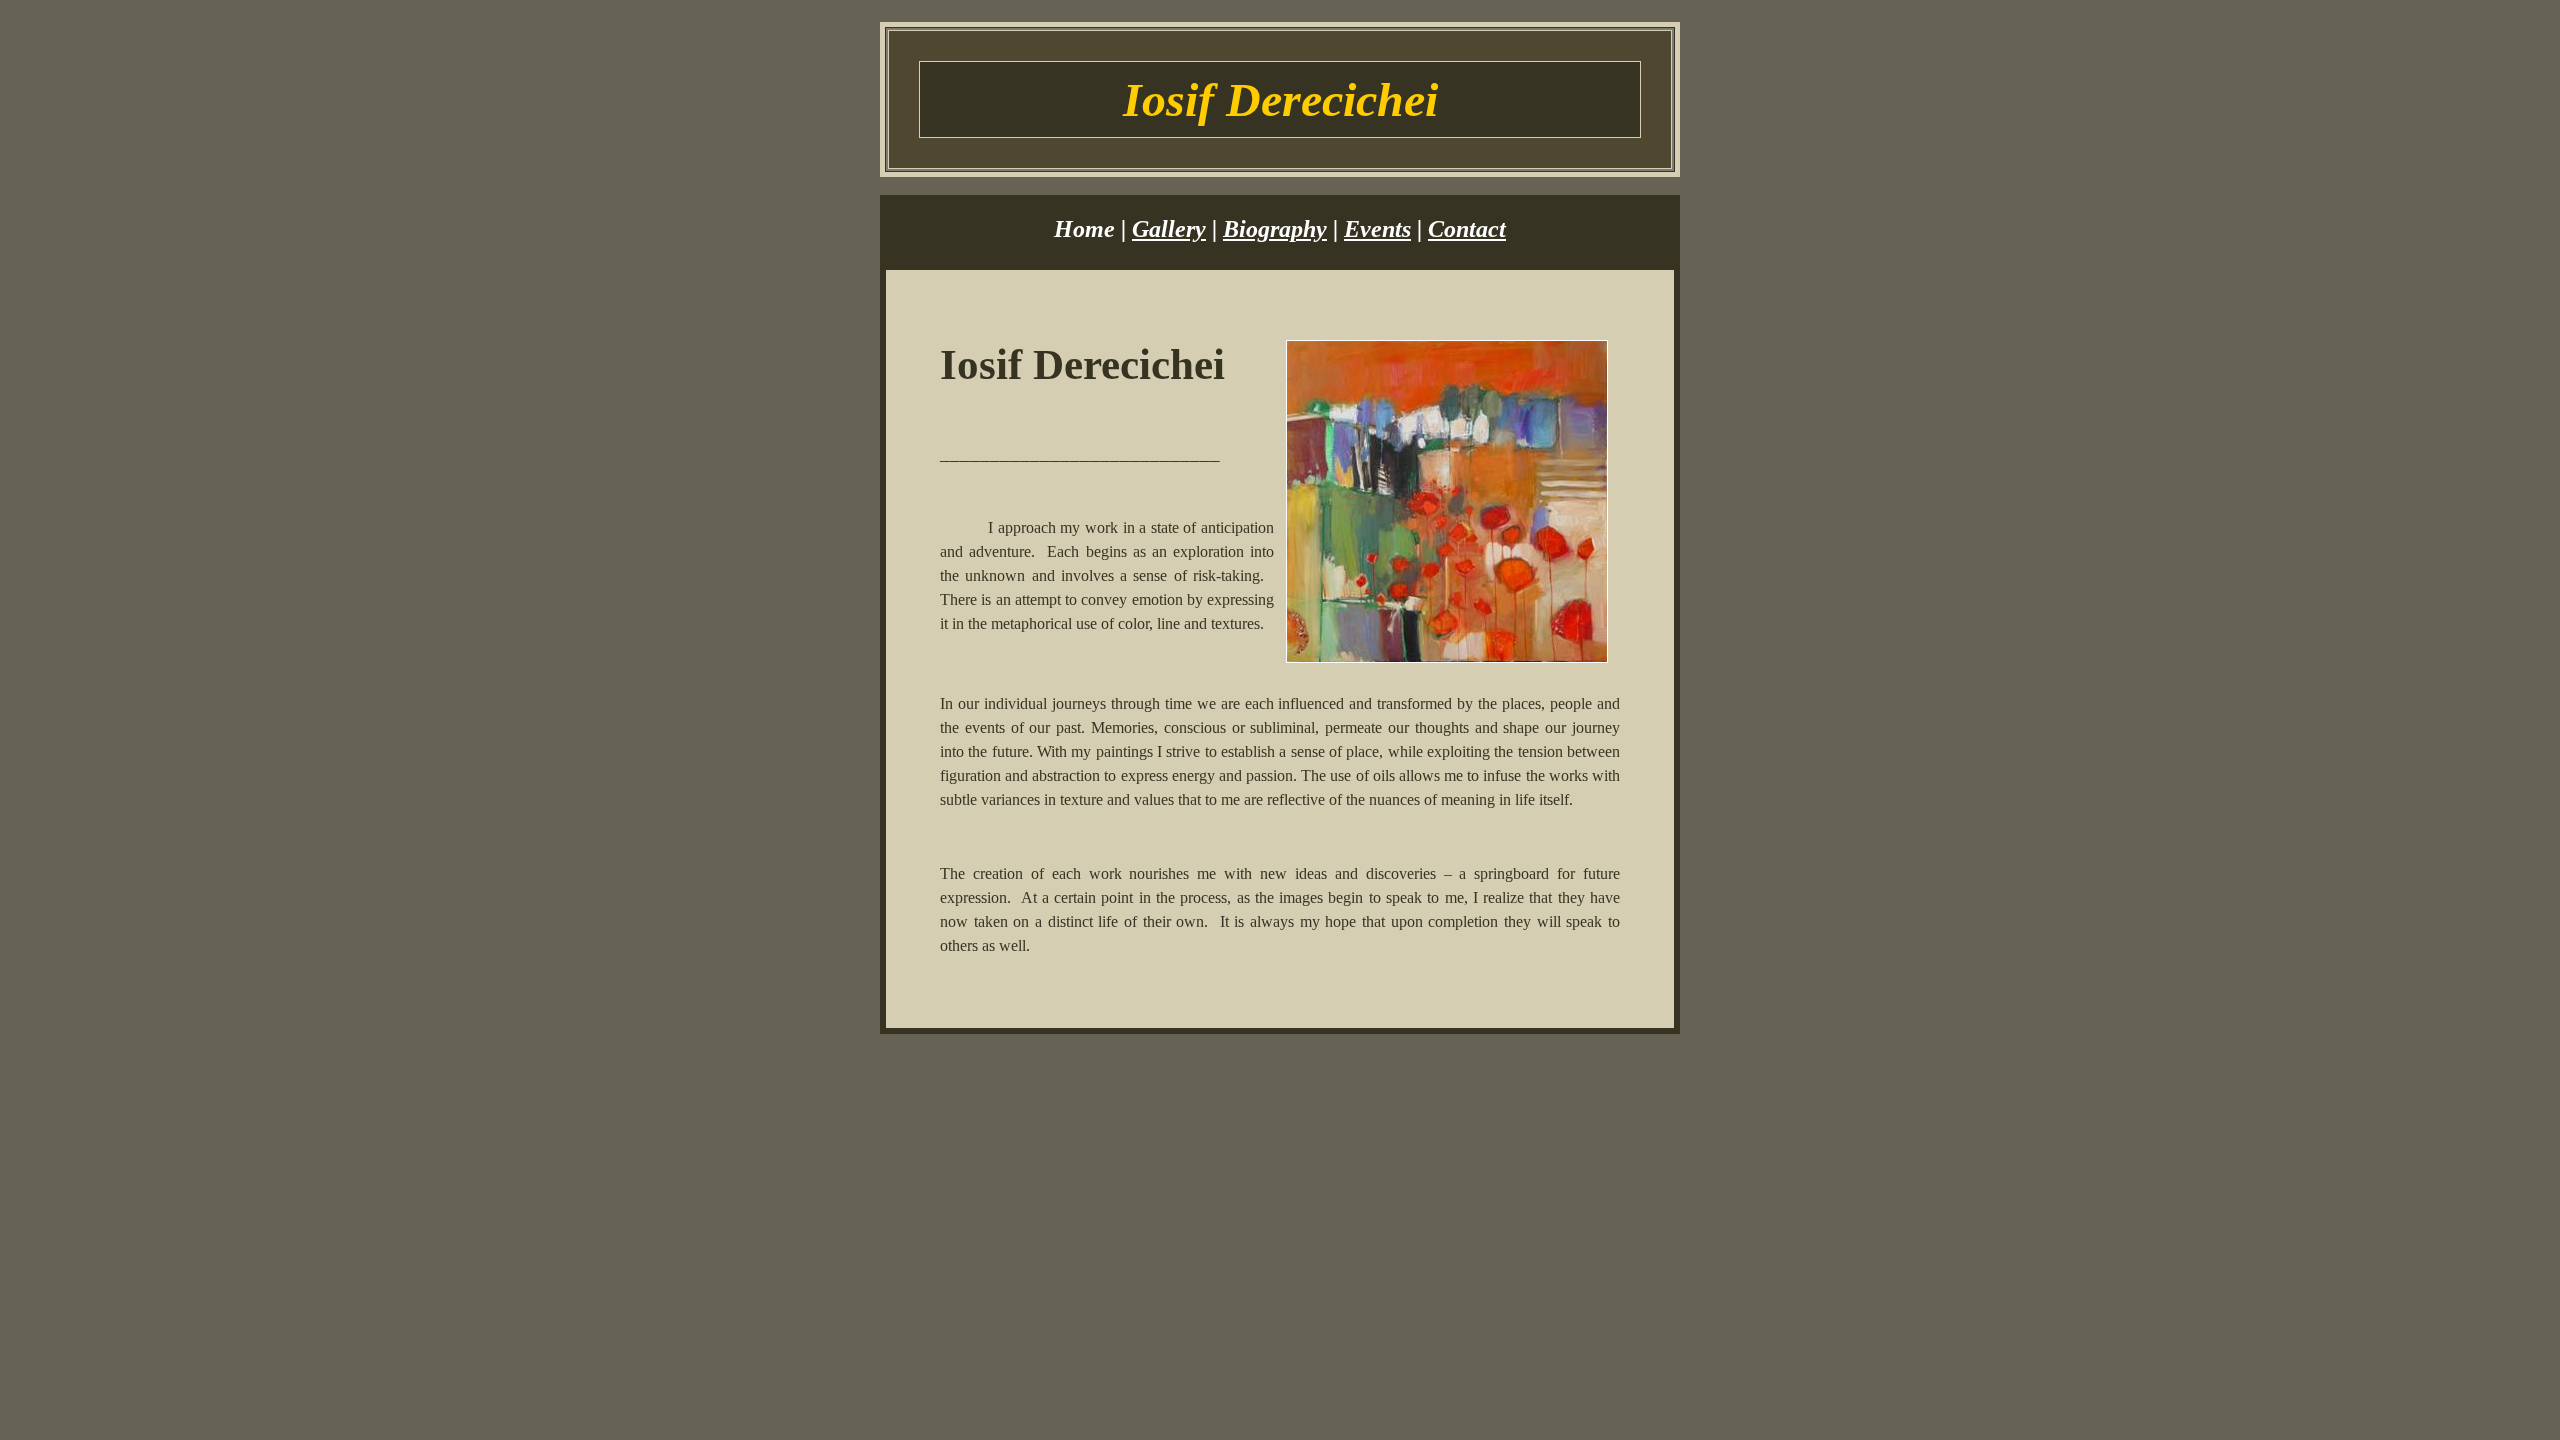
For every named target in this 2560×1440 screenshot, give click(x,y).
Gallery (1169, 229)
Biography (1275, 229)
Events (1377, 229)
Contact (1467, 229)
